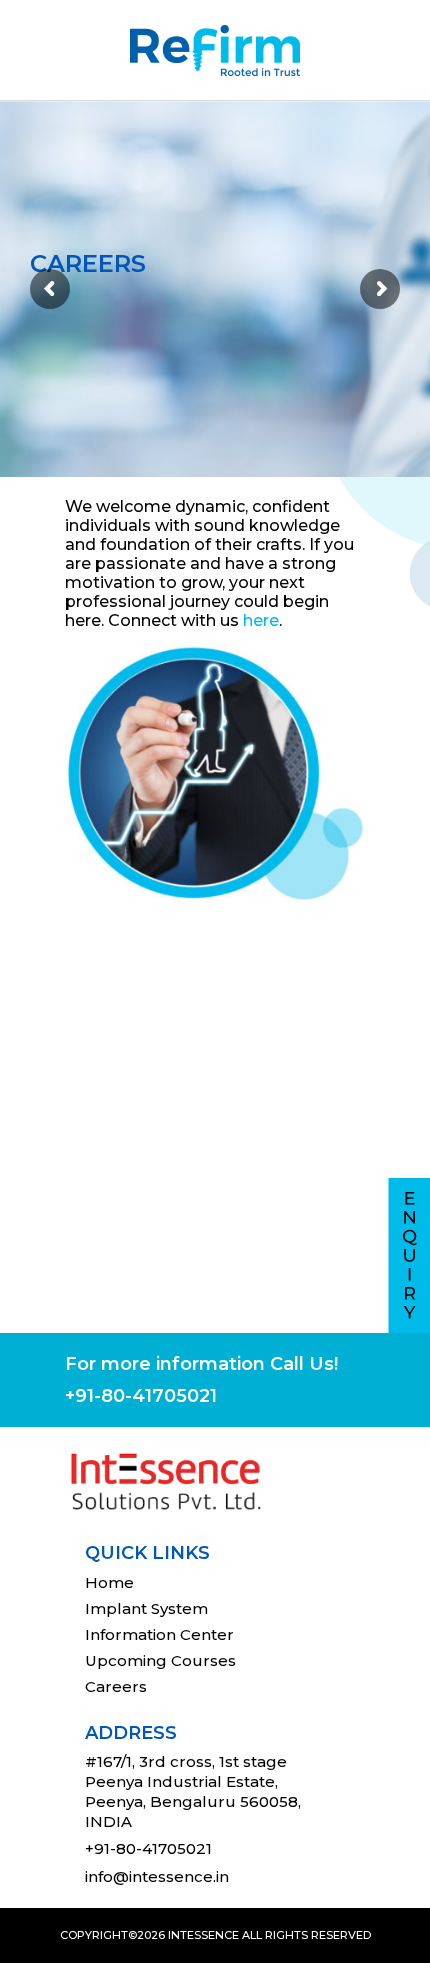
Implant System (146, 1608)
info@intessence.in (157, 1876)
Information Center (159, 1634)
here (261, 620)
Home (109, 1582)
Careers (116, 1686)
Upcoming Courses (160, 1660)
